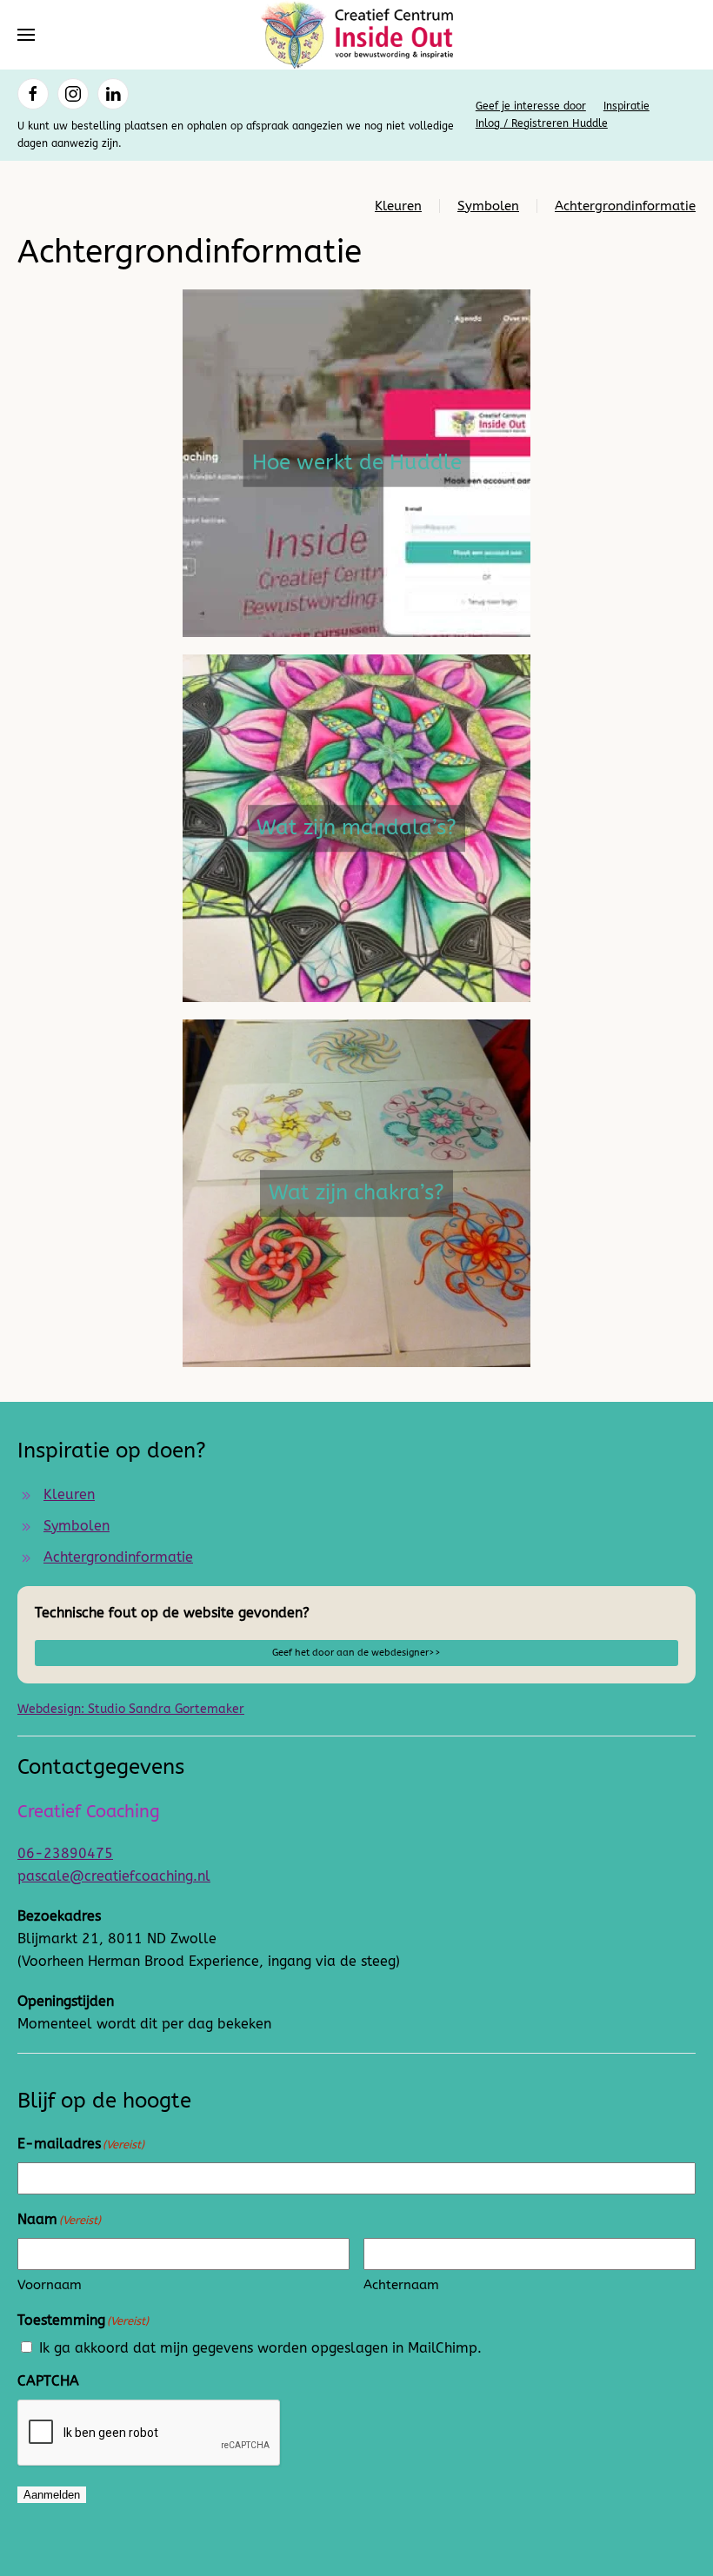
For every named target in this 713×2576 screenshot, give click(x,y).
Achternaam (401, 2285)
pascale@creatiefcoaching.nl (114, 1876)
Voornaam (50, 2285)
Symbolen (488, 206)
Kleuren (398, 206)
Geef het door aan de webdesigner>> (356, 1653)
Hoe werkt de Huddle (357, 462)
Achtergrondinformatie (625, 206)
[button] (26, 35)
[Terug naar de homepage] (356, 35)
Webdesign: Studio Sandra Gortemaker (131, 1709)
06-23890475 (65, 1853)
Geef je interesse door (531, 106)
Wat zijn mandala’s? (356, 827)
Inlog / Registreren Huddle (542, 123)
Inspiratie (626, 106)
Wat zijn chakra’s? (356, 1192)
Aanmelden (52, 2495)
